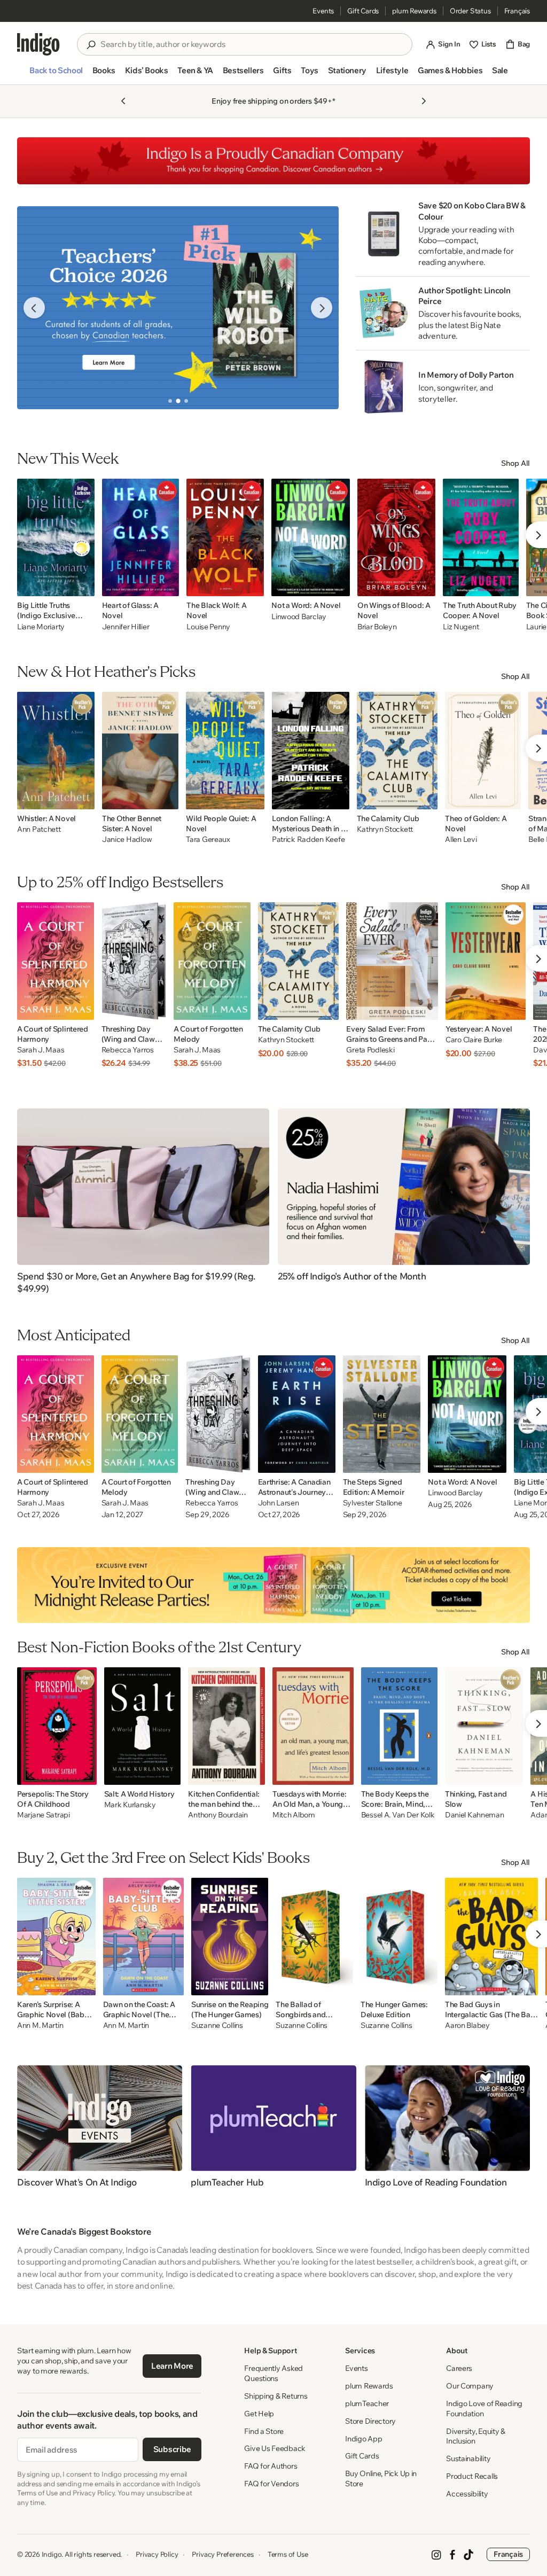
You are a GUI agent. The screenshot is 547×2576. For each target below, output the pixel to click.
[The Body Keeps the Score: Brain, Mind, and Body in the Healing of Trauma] (399, 1726)
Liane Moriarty (41, 627)
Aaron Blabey (467, 2025)
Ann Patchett (39, 829)
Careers (459, 2368)
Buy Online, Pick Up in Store (381, 2479)
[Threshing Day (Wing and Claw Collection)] (134, 961)
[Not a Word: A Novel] (311, 537)
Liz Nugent (461, 627)
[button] (56, 75)
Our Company (470, 2386)
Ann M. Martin (40, 2025)
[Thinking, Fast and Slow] (484, 1726)
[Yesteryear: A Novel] (486, 961)
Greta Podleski (370, 1050)
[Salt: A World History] (143, 1726)
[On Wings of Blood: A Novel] (396, 537)
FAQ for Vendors (271, 2484)
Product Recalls (472, 2476)
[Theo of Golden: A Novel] (483, 751)
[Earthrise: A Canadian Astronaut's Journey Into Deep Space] (297, 1414)
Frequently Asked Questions (273, 2373)
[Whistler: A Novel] (56, 751)
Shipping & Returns (276, 2396)
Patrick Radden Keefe (308, 840)
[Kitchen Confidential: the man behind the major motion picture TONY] (226, 1726)
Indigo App (364, 2439)
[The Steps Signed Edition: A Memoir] (382, 1414)
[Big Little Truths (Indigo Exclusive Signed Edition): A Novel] (56, 537)
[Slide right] (322, 308)
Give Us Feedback (275, 2448)
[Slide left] (34, 308)
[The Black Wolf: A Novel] (225, 537)
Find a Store (264, 2431)
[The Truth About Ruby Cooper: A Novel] (481, 537)
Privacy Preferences (222, 2554)
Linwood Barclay (299, 616)
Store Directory (370, 2421)
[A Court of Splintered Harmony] (56, 961)
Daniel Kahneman (475, 1815)
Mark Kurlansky (130, 1805)
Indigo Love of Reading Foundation (484, 2409)
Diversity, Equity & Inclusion (476, 2436)
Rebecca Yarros (128, 1050)
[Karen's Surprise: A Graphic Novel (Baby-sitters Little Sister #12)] (56, 1937)
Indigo (52, 2554)
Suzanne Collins (217, 2025)
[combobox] (252, 44)
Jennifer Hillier (126, 627)
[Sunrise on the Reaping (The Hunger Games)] (230, 1937)
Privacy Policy (157, 2554)
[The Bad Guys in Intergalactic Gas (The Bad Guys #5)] (491, 1937)
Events (323, 11)
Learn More (172, 2366)
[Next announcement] (424, 101)
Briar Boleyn (377, 627)
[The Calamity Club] (397, 751)
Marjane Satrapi (44, 1815)
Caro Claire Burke (474, 1040)
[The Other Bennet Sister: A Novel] (140, 751)
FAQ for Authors (271, 2466)
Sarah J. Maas (41, 1050)
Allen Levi (461, 840)
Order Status (470, 11)
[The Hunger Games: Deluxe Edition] (399, 1937)
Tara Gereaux (208, 840)
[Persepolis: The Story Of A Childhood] (57, 1726)
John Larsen (279, 1503)
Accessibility (467, 2494)
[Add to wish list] (83, 585)
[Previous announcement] (123, 101)
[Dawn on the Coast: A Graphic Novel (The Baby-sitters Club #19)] (143, 1937)
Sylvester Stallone (373, 1503)
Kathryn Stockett (385, 829)
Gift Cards (363, 11)
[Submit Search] (91, 45)
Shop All (515, 463)
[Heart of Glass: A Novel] (141, 537)
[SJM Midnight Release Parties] (273, 1585)
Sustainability (468, 2458)
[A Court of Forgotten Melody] (212, 961)
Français (517, 11)
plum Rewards (414, 11)
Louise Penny (208, 627)
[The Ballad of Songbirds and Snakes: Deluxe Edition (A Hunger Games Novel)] (314, 1937)
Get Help (259, 2414)
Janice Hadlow (127, 840)
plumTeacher (367, 2403)
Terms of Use (288, 2554)
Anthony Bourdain (218, 1815)
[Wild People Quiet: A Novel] (225, 751)
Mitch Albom (294, 1815)
